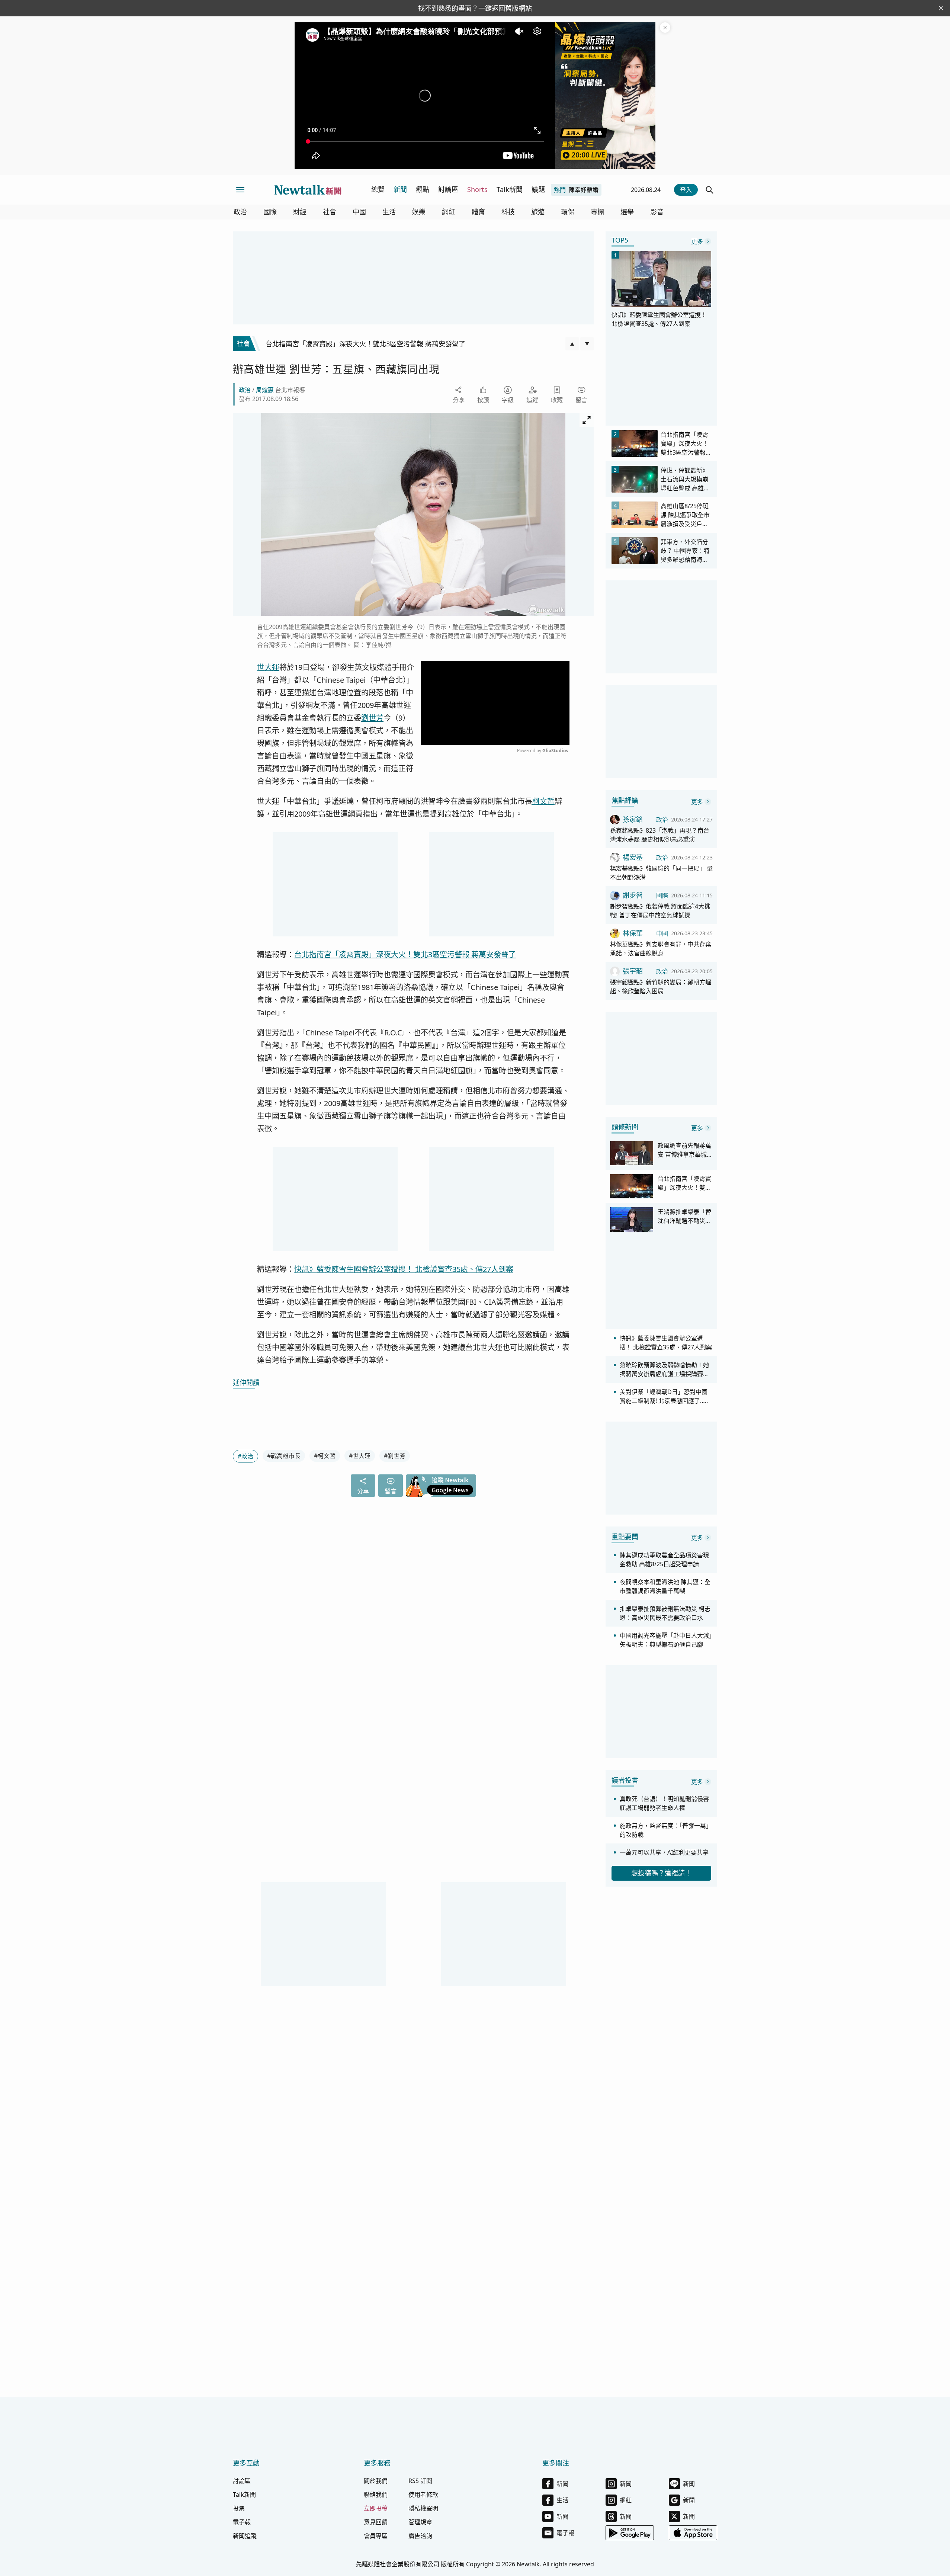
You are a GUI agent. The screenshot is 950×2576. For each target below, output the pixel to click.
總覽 (378, 189)
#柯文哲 (325, 1456)
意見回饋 (376, 2522)
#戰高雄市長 (284, 1456)
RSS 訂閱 (420, 2481)
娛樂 (419, 212)
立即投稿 (376, 2508)
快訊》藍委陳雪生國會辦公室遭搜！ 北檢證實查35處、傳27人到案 (404, 1269)
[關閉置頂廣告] (665, 28)
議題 (538, 189)
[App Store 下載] (693, 2533)
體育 (478, 212)
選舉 (627, 212)
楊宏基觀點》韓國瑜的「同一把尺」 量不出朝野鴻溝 (661, 873)
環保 (568, 212)
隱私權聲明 (423, 2508)
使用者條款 (423, 2495)
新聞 (400, 189)
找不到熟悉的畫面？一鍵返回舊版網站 (475, 8)
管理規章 (420, 2522)
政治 (240, 212)
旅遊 (538, 212)
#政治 (245, 1456)
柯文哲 (543, 801)
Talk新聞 (510, 189)
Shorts (477, 189)
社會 (330, 212)
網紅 (449, 212)
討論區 (448, 189)
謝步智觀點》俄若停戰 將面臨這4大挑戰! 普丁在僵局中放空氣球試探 (660, 911)
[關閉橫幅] (941, 8)
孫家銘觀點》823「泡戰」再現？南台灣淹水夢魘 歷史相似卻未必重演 (660, 835)
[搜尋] (710, 190)
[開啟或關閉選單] (240, 190)
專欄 (597, 212)
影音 (657, 212)
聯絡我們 (376, 2495)
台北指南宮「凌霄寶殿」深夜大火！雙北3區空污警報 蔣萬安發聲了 (405, 954)
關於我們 (376, 2481)
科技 (508, 212)
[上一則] (572, 344)
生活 (389, 212)
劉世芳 (372, 718)
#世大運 (360, 1456)
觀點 (423, 189)
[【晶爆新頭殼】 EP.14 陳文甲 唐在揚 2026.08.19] (605, 96)
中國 (359, 212)
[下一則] (587, 344)
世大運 (268, 667)
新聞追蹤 (245, 2536)
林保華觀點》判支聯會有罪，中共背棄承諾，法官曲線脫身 (661, 949)
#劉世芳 (395, 1456)
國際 (270, 212)
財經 (300, 212)
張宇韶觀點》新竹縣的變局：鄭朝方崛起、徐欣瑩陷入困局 (661, 987)
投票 (239, 2508)
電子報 (242, 2522)
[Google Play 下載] (630, 2533)
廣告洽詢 (420, 2536)
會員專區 (376, 2536)
